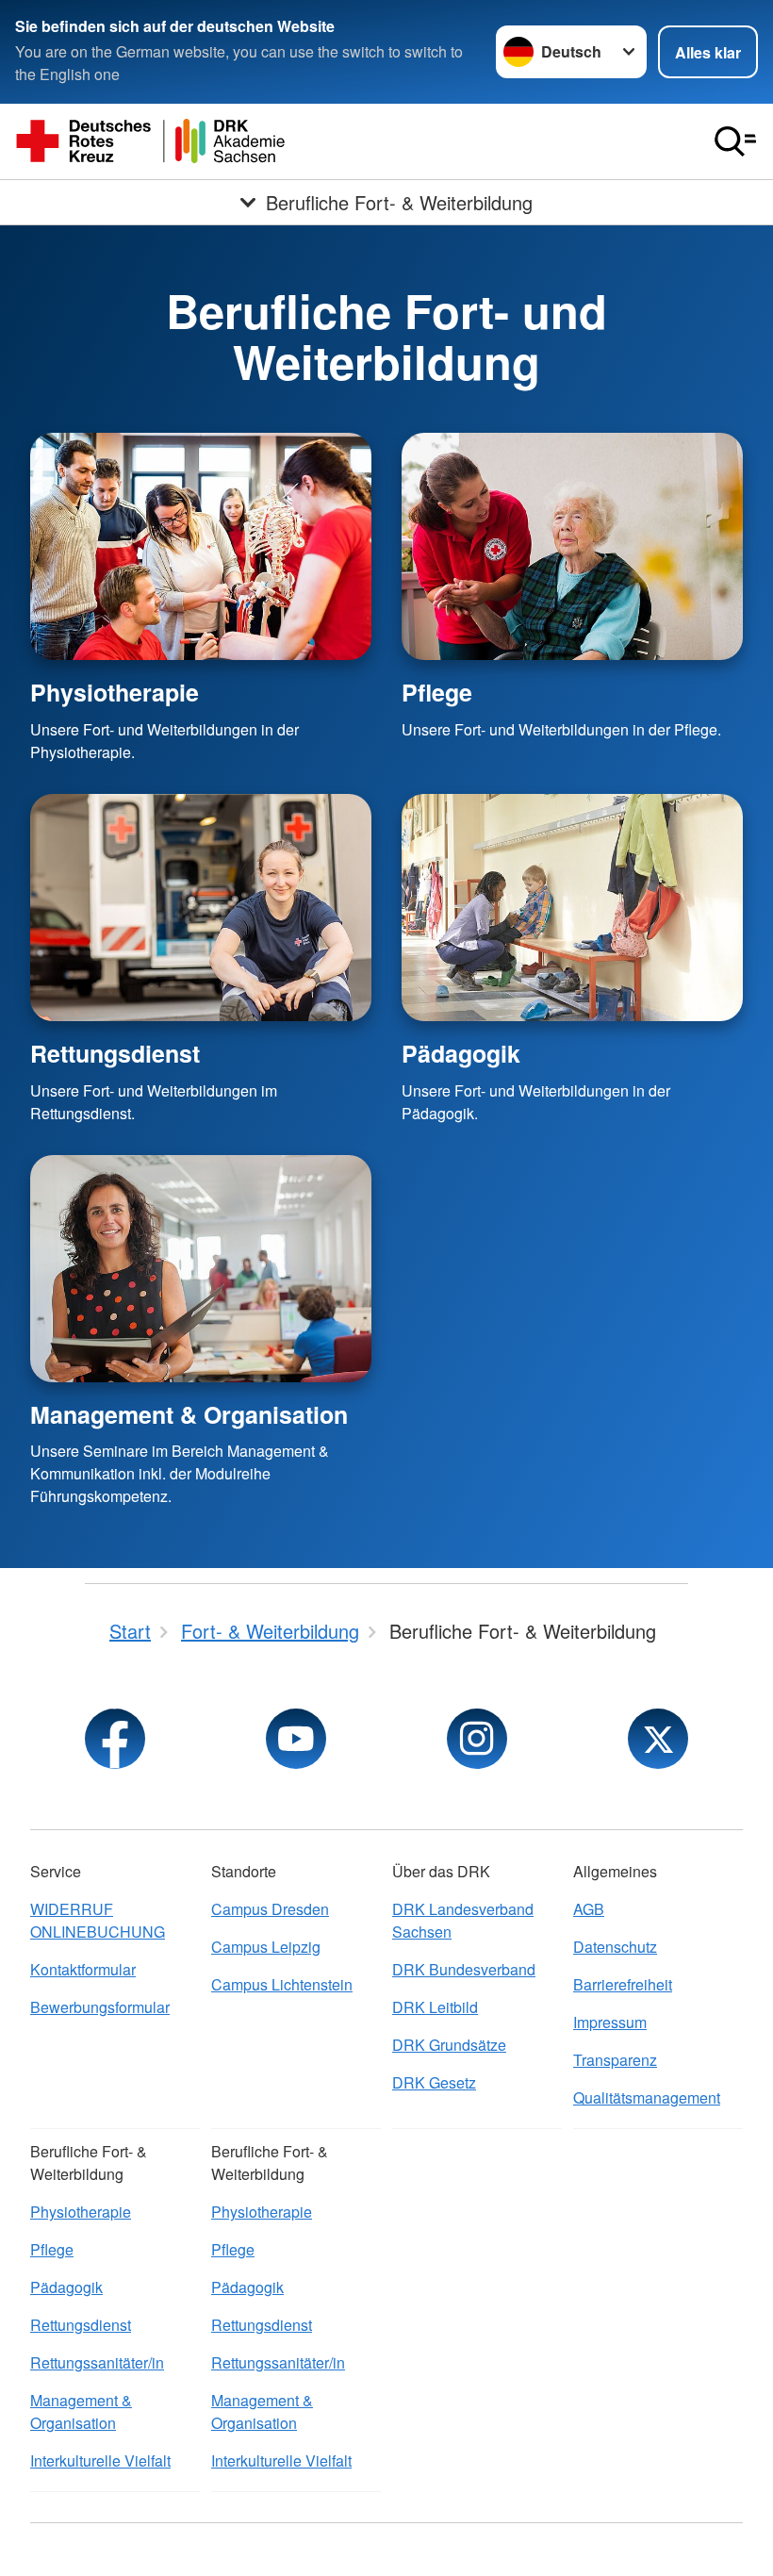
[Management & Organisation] (201, 1269)
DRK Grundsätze (449, 2045)
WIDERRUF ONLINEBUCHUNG (98, 1920)
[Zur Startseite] (151, 141)
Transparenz (615, 2060)
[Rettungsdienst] (201, 908)
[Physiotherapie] (201, 546)
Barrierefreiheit (623, 1984)
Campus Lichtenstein (282, 1984)
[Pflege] (572, 546)
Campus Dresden (270, 1909)
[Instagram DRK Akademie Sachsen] (477, 1739)
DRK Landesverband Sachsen (463, 1920)
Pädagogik (461, 1053)
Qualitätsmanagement (647, 2097)
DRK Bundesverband (464, 1969)
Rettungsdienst (115, 1053)
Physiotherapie (115, 692)
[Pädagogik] (572, 908)
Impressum (610, 2022)
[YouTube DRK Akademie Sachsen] (296, 1739)
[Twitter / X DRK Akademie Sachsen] (658, 1739)
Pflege (437, 692)
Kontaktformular (83, 1969)
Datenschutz (615, 1947)
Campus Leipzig (266, 1947)
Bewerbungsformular (100, 2007)
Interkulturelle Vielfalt (100, 2460)
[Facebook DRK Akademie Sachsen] (115, 1739)
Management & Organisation (189, 1414)
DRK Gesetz (434, 2082)
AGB (589, 1909)
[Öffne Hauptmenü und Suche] (735, 141)
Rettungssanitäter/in (97, 2362)
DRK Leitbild (435, 2007)
